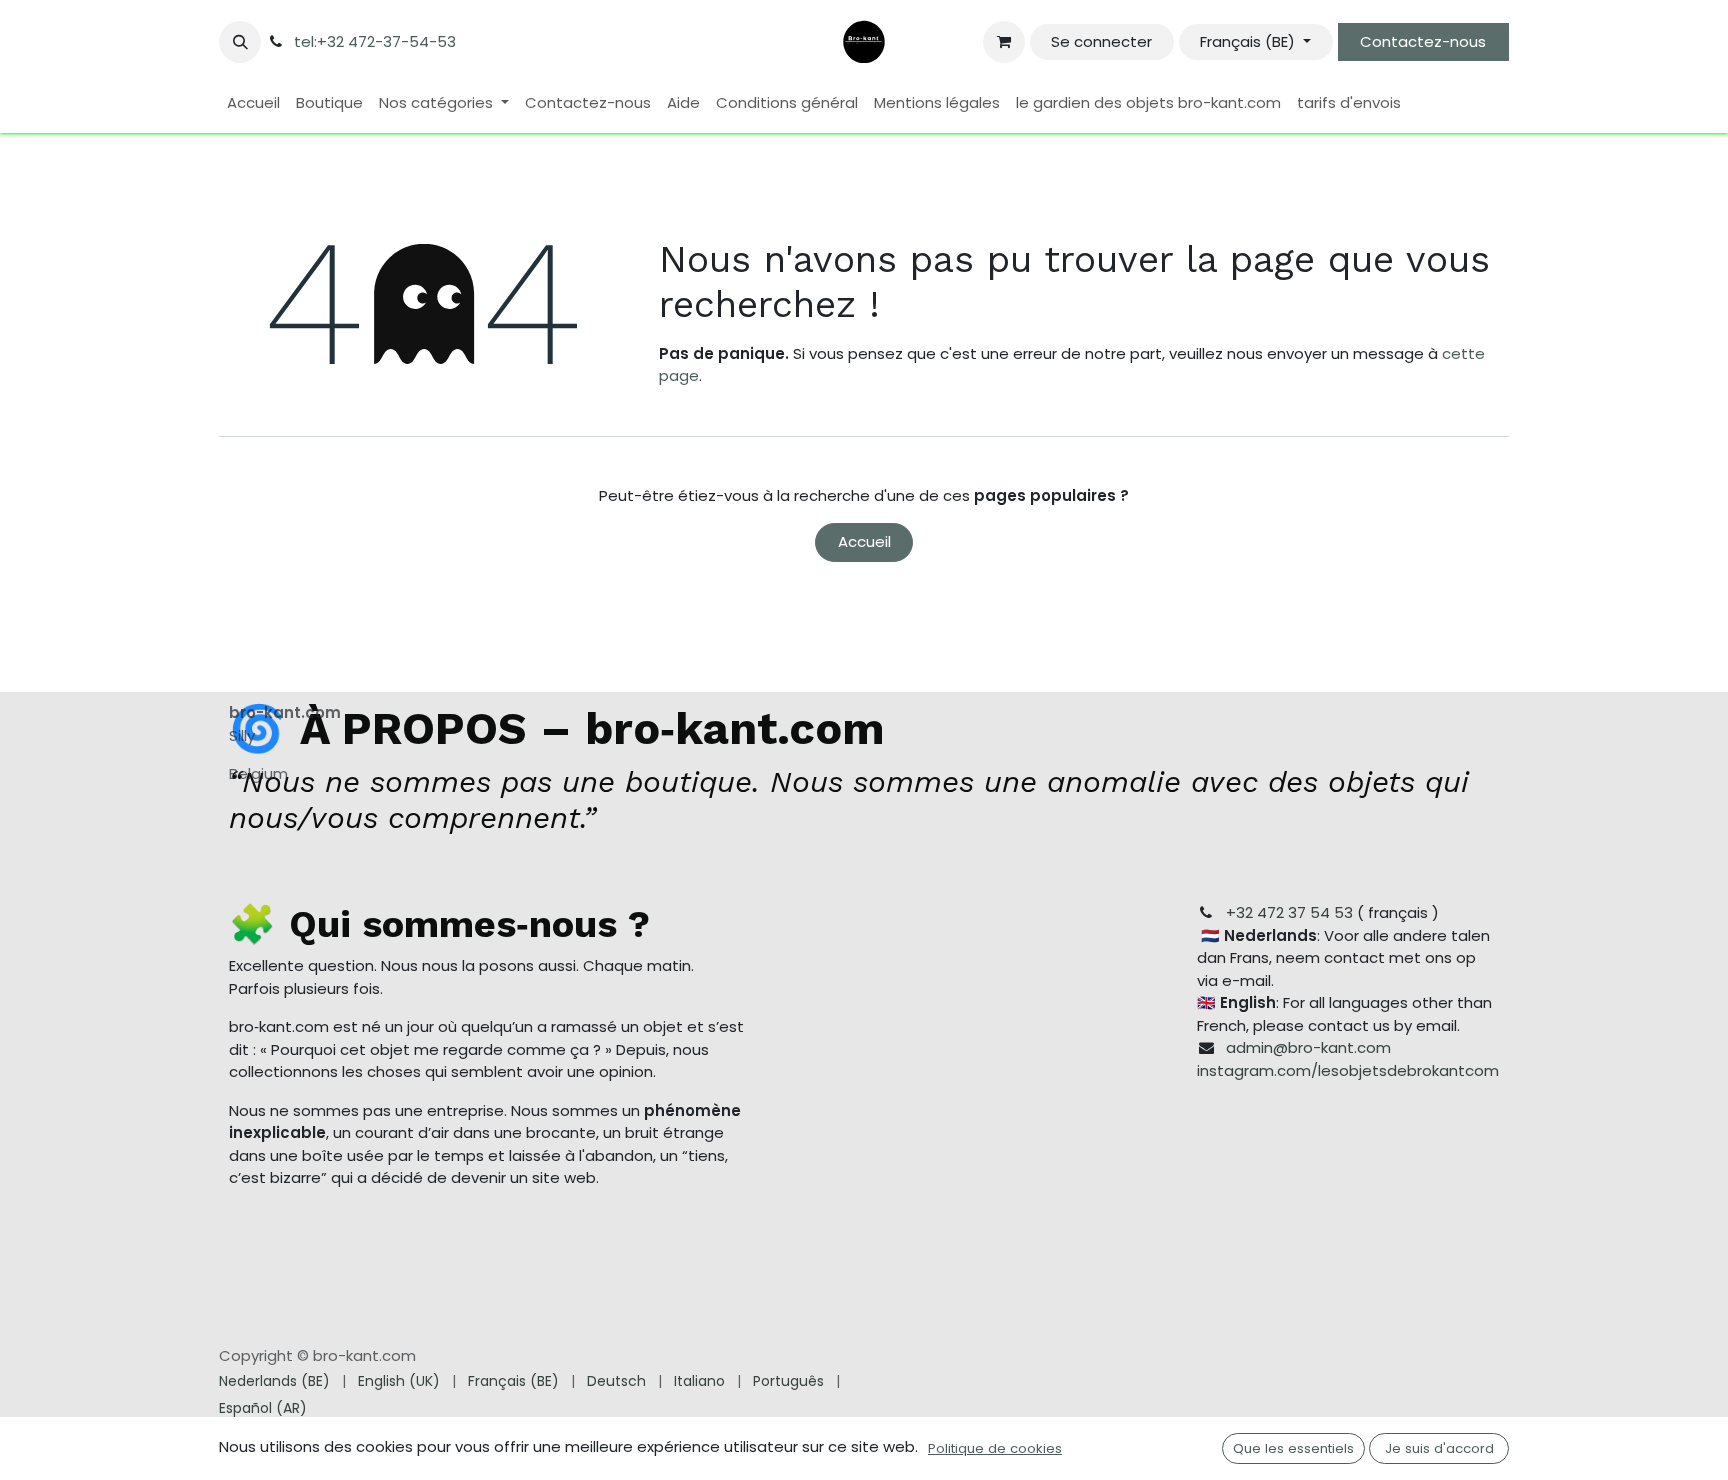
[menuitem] (253, 103)
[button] (240, 42)
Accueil (864, 541)
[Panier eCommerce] (1004, 42)
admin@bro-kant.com (1308, 1047)
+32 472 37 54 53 (1289, 912)
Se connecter (1101, 41)
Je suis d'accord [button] (1439, 1448)
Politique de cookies (995, 1448)
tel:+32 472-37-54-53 (375, 41)
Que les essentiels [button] (1293, 1448)
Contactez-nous (1423, 41)
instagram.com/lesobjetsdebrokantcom (1348, 1070)
